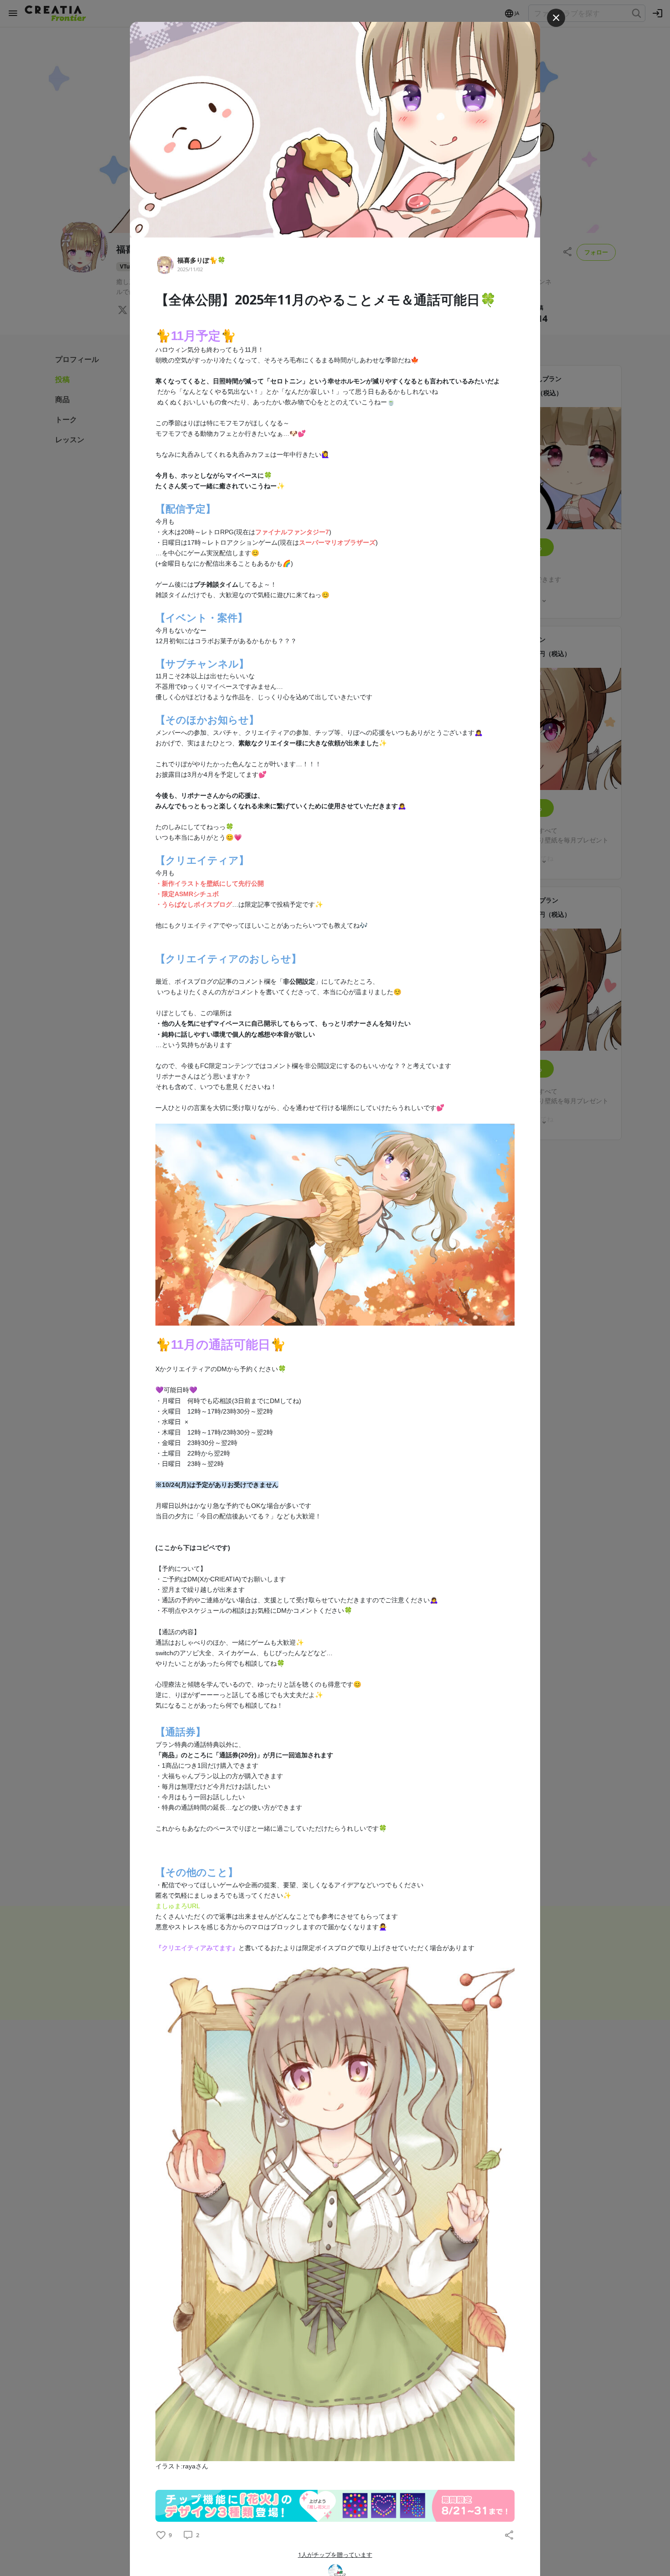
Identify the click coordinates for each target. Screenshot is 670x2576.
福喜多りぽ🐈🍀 (201, 260)
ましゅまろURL (178, 1906)
